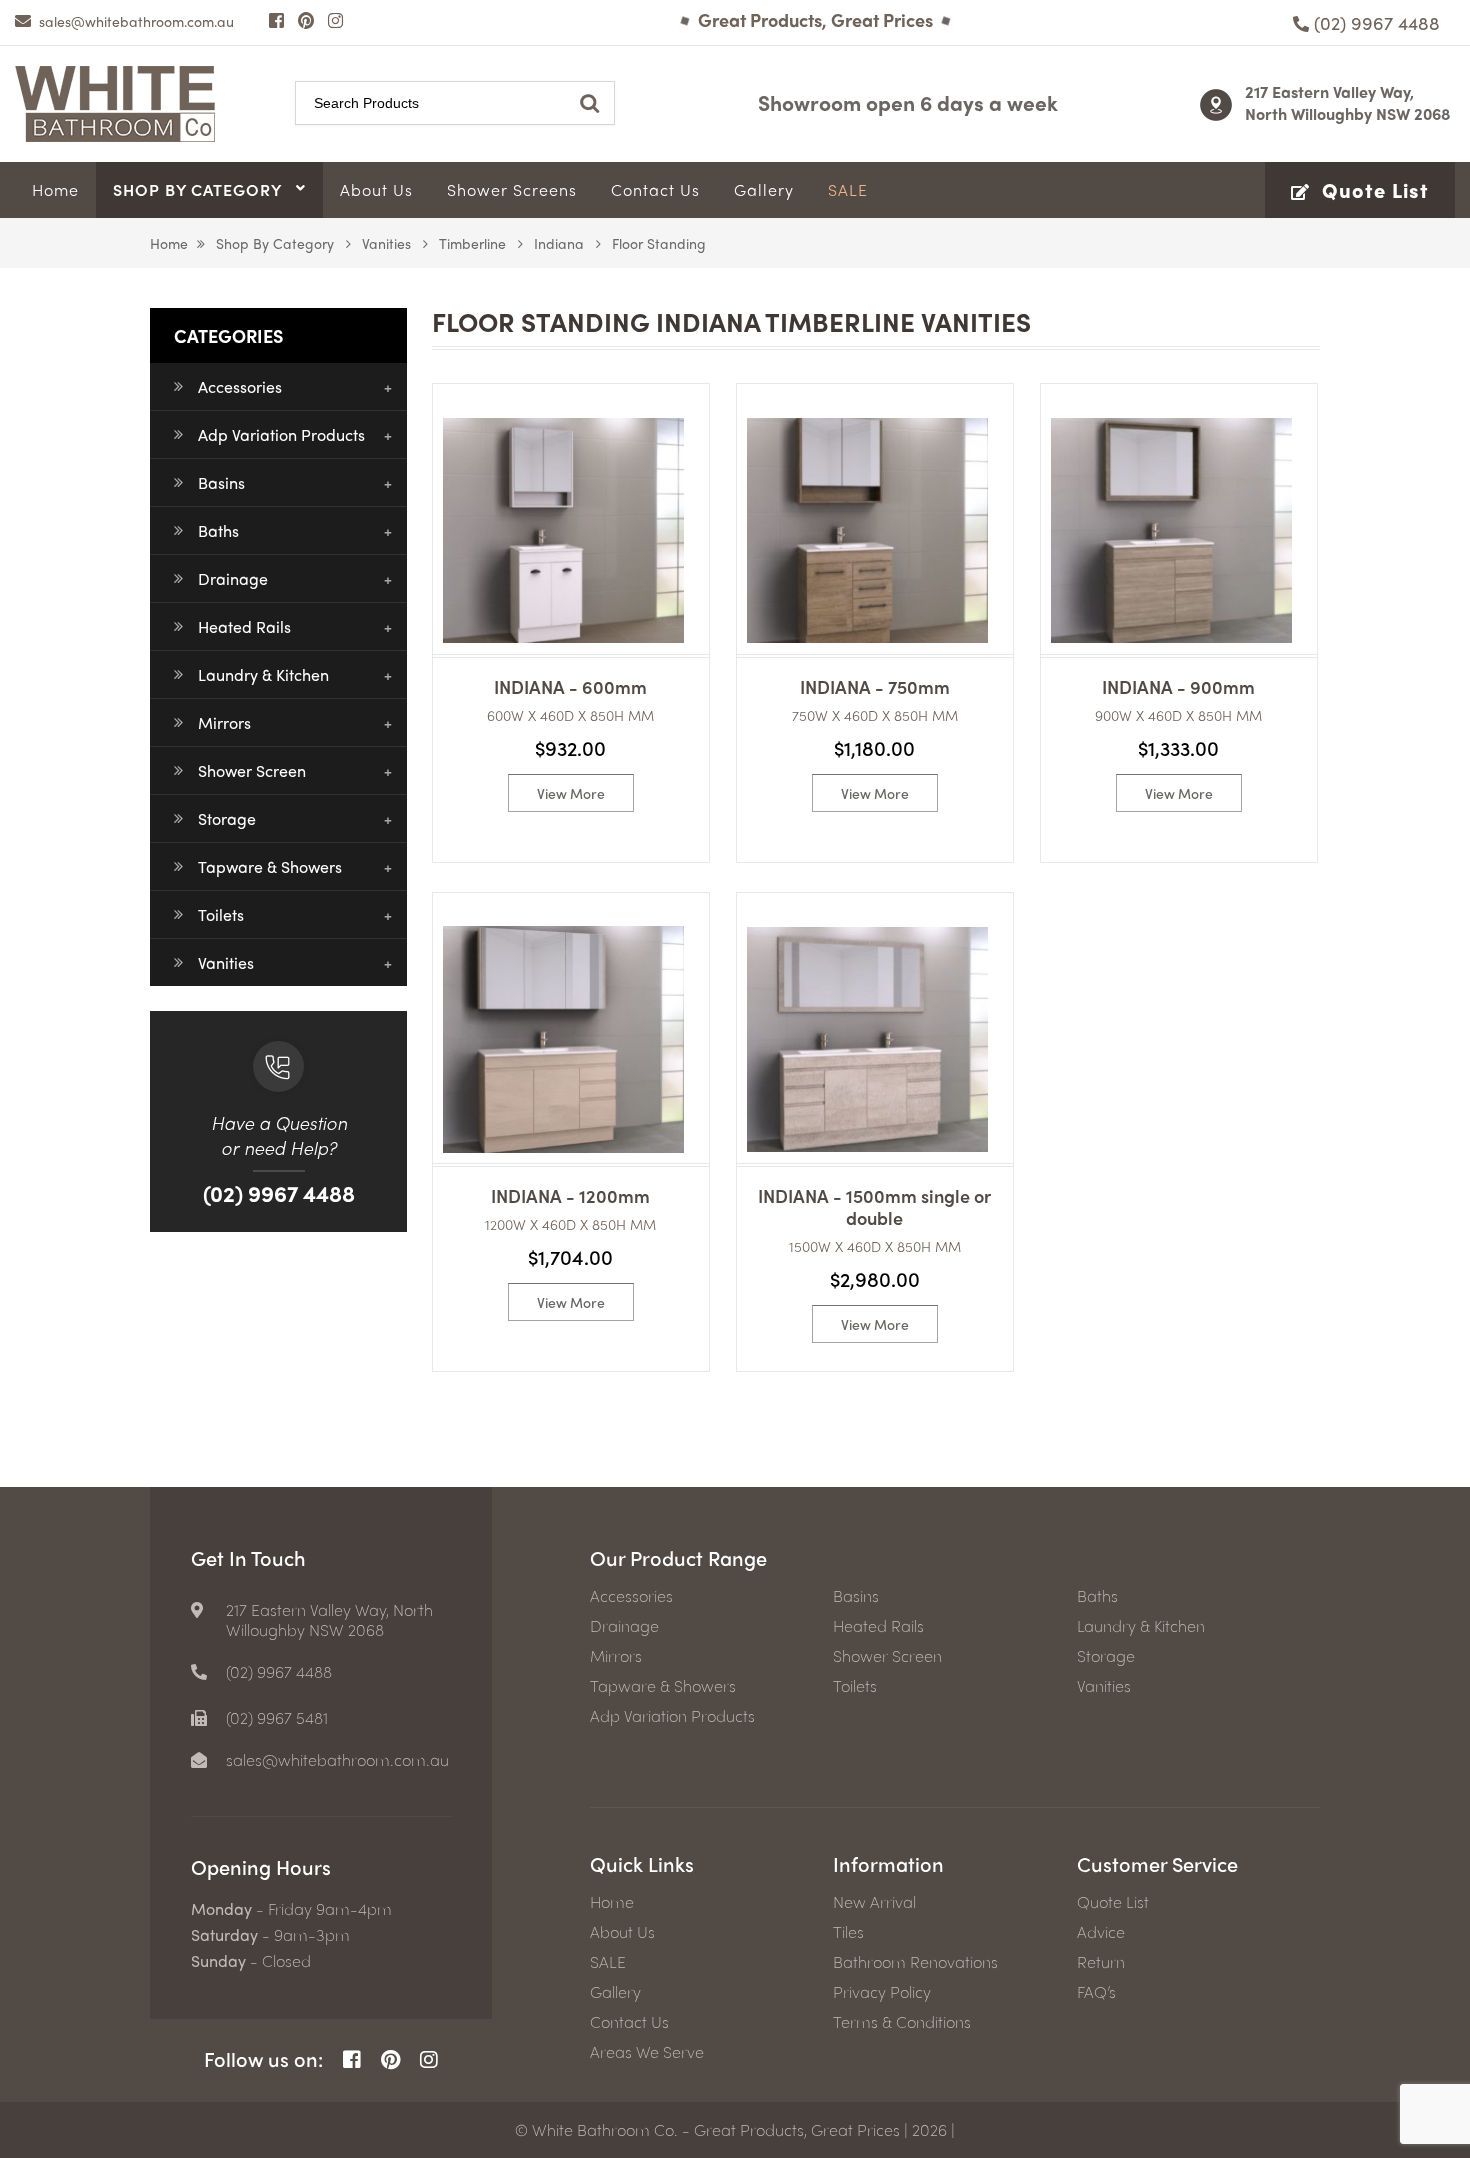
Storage (227, 818)
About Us (622, 1932)
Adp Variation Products (281, 434)
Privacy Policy (882, 1992)
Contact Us (629, 2022)
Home (169, 243)
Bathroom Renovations (915, 1962)
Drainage (233, 578)
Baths (218, 530)
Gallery (615, 1992)
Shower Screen (252, 770)
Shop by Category (275, 243)
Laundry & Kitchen (263, 674)
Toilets (221, 914)
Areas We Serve (647, 2052)
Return (1101, 1962)
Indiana (559, 243)
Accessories (240, 386)
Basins (221, 482)
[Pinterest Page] (306, 20)
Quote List (1113, 1902)
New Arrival (874, 1902)
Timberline (472, 243)
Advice (1101, 1932)
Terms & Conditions (902, 2022)
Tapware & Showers (270, 866)
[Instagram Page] (335, 20)
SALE (608, 1962)
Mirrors (224, 722)
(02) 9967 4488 (279, 1193)
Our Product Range (678, 1557)
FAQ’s (1096, 1992)
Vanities (386, 243)
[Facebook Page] (276, 20)
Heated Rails (244, 626)
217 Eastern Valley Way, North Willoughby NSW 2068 (1348, 102)
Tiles (848, 1932)
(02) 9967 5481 (277, 1718)
